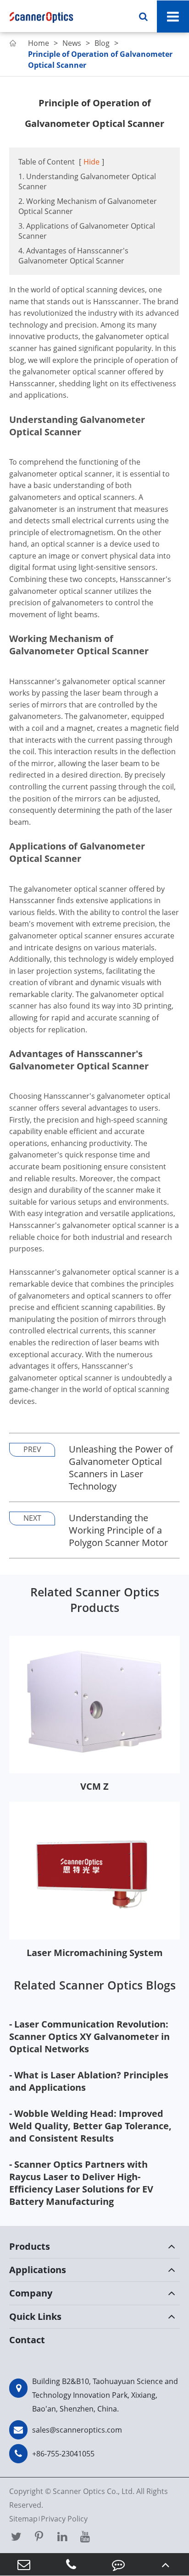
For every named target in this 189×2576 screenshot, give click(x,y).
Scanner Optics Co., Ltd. (94, 2491)
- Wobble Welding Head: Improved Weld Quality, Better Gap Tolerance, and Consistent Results (90, 2126)
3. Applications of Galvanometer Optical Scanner (87, 231)
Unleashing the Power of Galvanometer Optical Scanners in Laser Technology (121, 1468)
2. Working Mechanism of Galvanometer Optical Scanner (88, 206)
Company (31, 2293)
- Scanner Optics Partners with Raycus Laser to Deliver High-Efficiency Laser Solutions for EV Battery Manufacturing (81, 2183)
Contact (27, 2340)
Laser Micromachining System (95, 1953)
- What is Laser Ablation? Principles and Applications (89, 2081)
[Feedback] (118, 2564)
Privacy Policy (64, 2519)
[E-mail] (24, 2564)
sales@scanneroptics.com (77, 2430)
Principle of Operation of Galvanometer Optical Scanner (100, 60)
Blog (102, 43)
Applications (38, 2270)
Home (39, 43)
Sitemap (23, 2519)
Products (30, 2246)
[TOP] (165, 2564)
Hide (92, 162)
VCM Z (94, 1786)
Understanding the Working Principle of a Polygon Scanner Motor (118, 1530)
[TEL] (71, 2564)
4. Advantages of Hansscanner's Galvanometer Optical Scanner (73, 256)
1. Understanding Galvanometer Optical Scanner (87, 181)
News (72, 43)
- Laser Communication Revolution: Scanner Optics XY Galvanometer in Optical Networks (89, 2036)
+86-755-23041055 (63, 2454)
